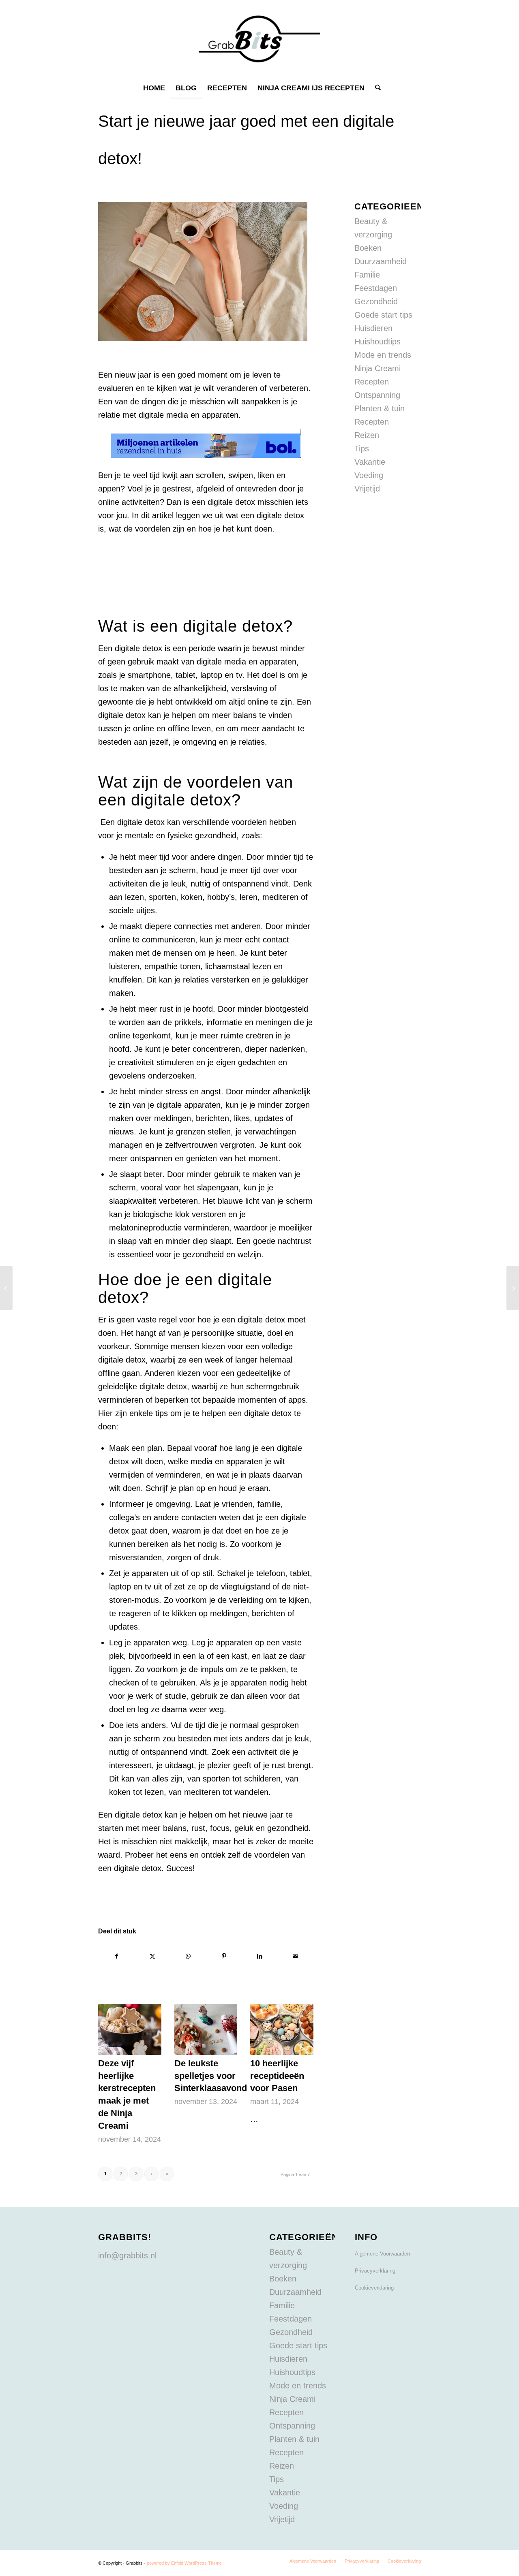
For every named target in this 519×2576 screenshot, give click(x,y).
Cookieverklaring (374, 2288)
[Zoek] (375, 88)
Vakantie (370, 462)
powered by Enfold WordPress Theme (184, 2563)
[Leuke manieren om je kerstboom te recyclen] (513, 1288)
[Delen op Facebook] (116, 1956)
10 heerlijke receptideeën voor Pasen (277, 2076)
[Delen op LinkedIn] (260, 1956)
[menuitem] (154, 88)
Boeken (368, 248)
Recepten (372, 422)
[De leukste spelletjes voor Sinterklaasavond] (206, 2029)
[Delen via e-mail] (295, 1956)
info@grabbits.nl (127, 2256)
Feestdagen (376, 288)
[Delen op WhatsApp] (188, 1956)
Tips (362, 449)
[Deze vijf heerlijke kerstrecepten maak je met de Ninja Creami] (130, 2029)
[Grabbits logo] (260, 39)
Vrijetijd (367, 489)
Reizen (367, 435)
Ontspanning (377, 395)
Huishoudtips (377, 342)
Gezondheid (376, 301)
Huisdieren (373, 328)
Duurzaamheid (381, 261)
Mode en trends (383, 355)
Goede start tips (383, 315)
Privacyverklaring (375, 2271)
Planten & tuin (380, 408)
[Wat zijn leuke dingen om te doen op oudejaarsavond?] (6, 1288)
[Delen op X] (152, 1956)
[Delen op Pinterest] (224, 1956)
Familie (367, 275)
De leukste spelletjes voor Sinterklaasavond (211, 2076)
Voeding (369, 475)
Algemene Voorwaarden (382, 2254)
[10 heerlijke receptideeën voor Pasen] (282, 2029)
